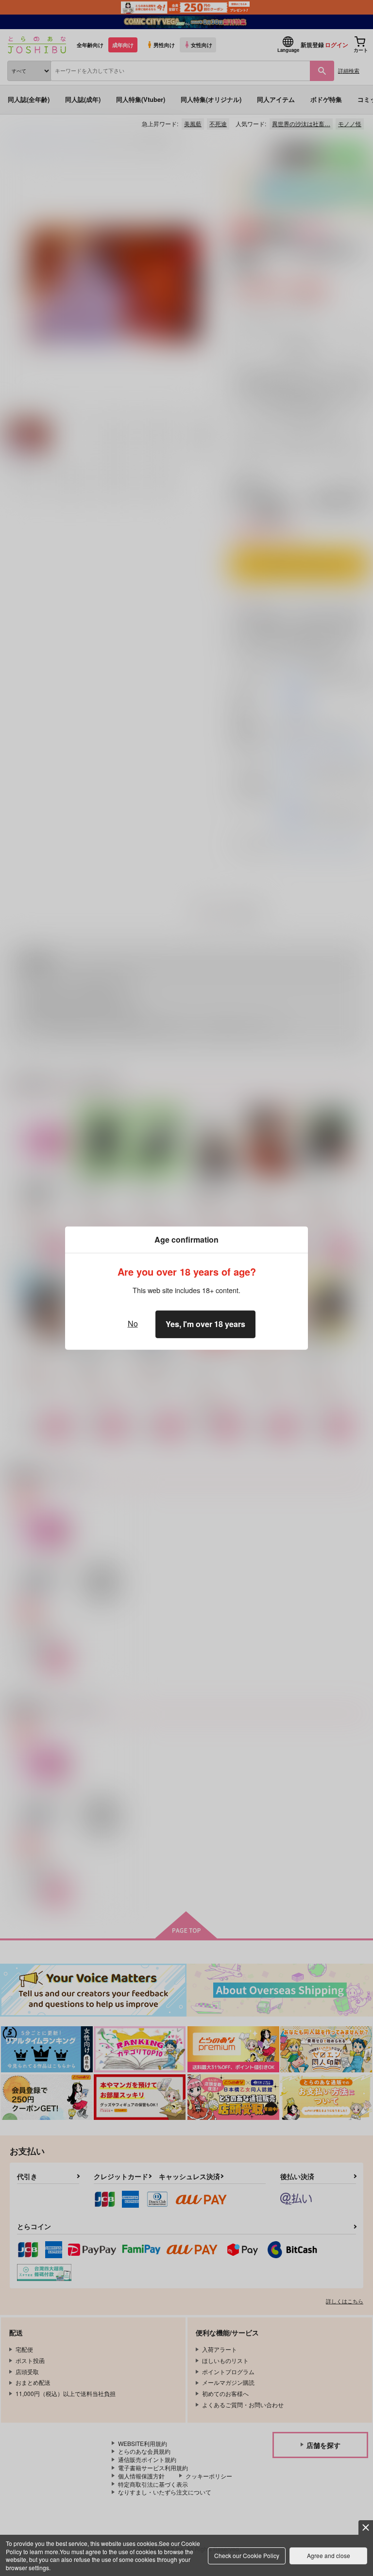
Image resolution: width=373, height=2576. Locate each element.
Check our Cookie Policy (247, 2555)
